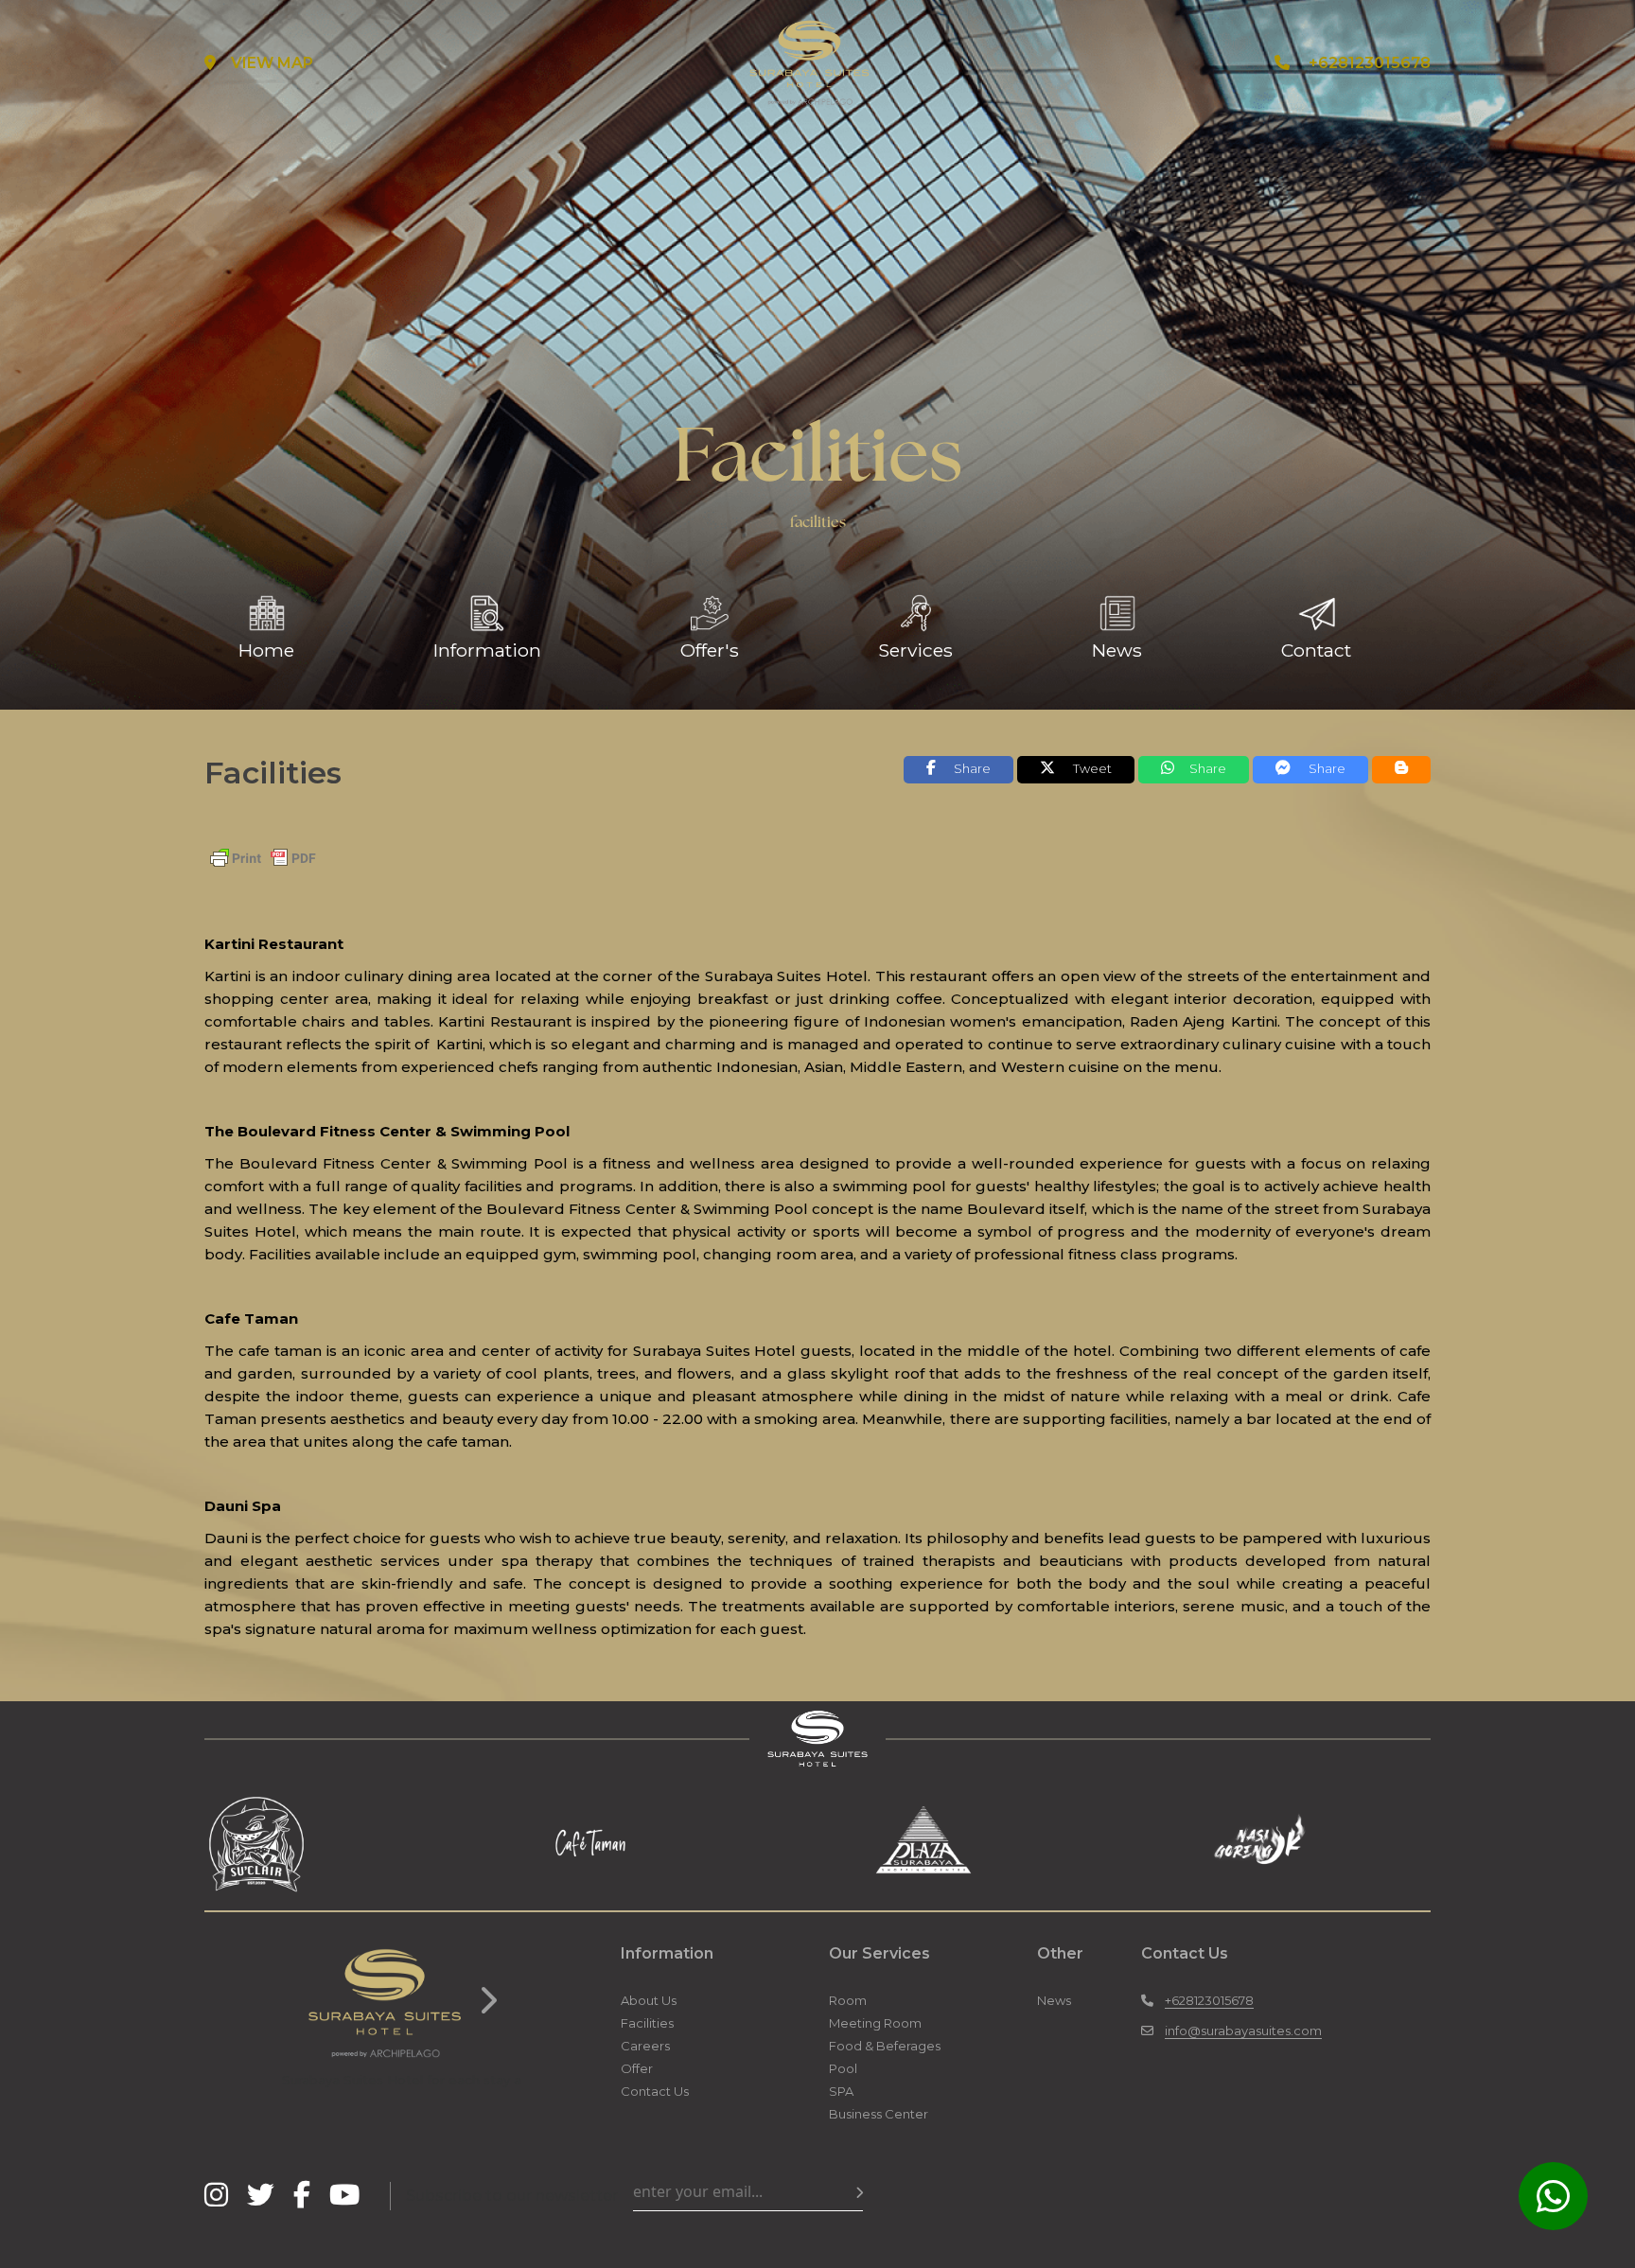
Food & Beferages (885, 2046)
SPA (841, 2091)
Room (848, 2000)
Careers (645, 2046)
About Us (649, 2000)
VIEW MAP (272, 63)
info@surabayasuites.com (1243, 2031)
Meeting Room (875, 2023)
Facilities (647, 2023)
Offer (637, 2068)
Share (1208, 768)
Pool (843, 2068)
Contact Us (655, 2091)
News (1054, 2000)
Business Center (879, 2114)
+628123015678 (1370, 63)
